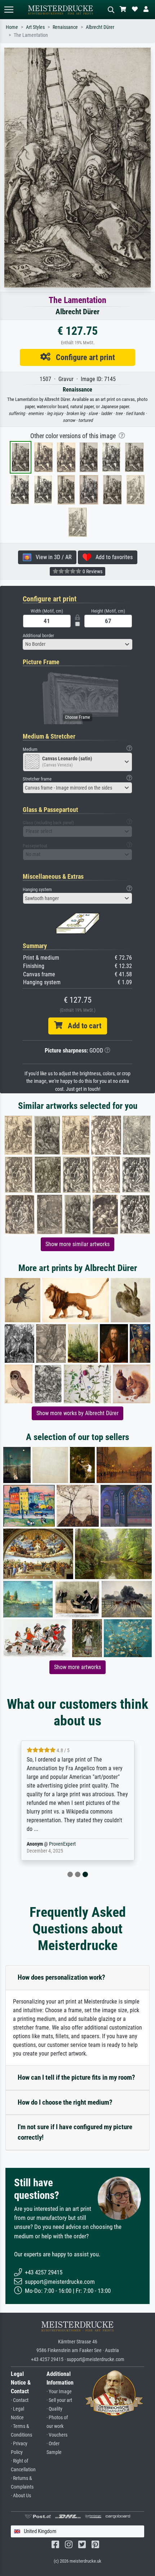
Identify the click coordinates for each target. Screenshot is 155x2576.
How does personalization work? (61, 1977)
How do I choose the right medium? (65, 2102)
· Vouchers (57, 2435)
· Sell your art (59, 2400)
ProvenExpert (62, 1844)
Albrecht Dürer (100, 27)
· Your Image (59, 2392)
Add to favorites (112, 557)
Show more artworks (77, 1667)
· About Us (21, 2496)
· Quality (54, 2409)
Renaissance (65, 27)
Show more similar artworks (77, 1244)
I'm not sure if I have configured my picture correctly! (75, 2132)
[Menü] (9, 10)
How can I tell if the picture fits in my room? (76, 2077)
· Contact (20, 2400)
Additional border (38, 636)
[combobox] (77, 644)
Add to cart (82, 1026)
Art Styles (35, 27)
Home (12, 27)
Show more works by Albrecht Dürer (77, 1413)
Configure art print (83, 357)
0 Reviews (92, 571)
